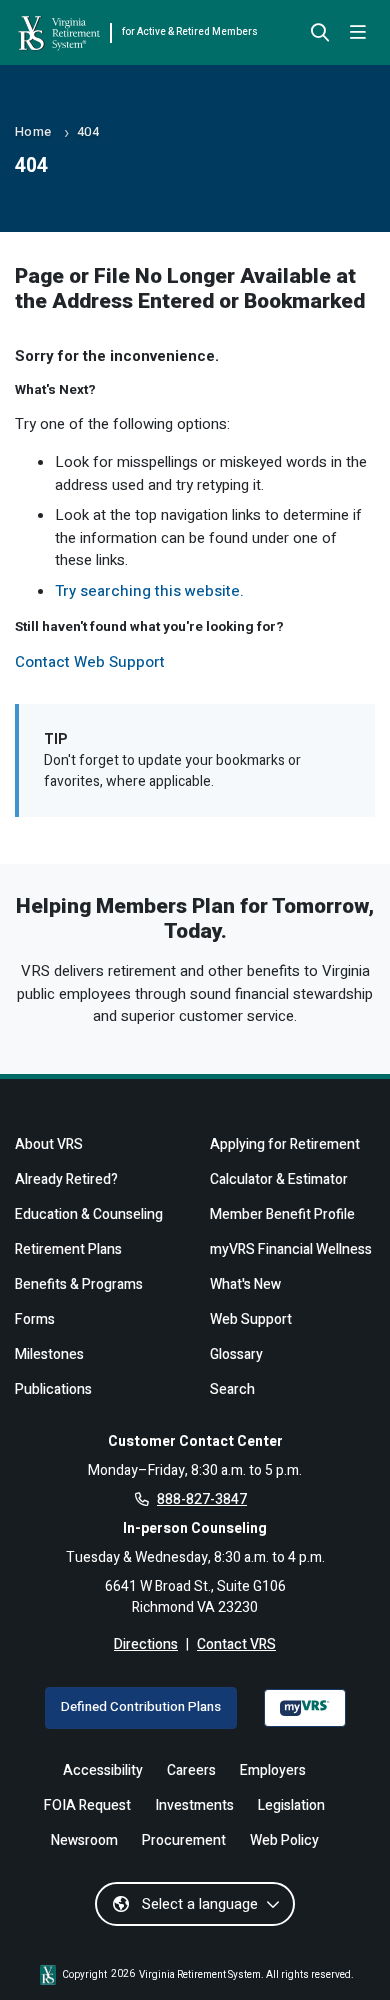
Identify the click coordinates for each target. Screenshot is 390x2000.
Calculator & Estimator (279, 1179)
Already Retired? (66, 1179)
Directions (146, 1644)
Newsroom (84, 1840)
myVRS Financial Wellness (291, 1249)
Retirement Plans (68, 1249)
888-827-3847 (202, 1499)
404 (88, 132)
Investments (194, 1805)
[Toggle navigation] (358, 33)
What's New (245, 1284)
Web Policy (284, 1840)
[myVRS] (305, 1708)
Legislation (291, 1805)
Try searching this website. (149, 591)
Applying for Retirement (285, 1144)
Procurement (184, 1840)
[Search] (320, 34)
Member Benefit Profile (282, 1214)
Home (33, 132)
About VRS (49, 1144)
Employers (273, 1770)
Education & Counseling (89, 1214)
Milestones (49, 1354)
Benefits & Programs (79, 1284)
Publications (53, 1389)
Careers (191, 1770)
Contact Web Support (90, 662)
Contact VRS (236, 1644)
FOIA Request (87, 1805)
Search (232, 1389)
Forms (35, 1319)
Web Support (251, 1319)
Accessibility (103, 1770)
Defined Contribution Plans (141, 1707)
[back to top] (342, 1952)
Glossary (236, 1354)
